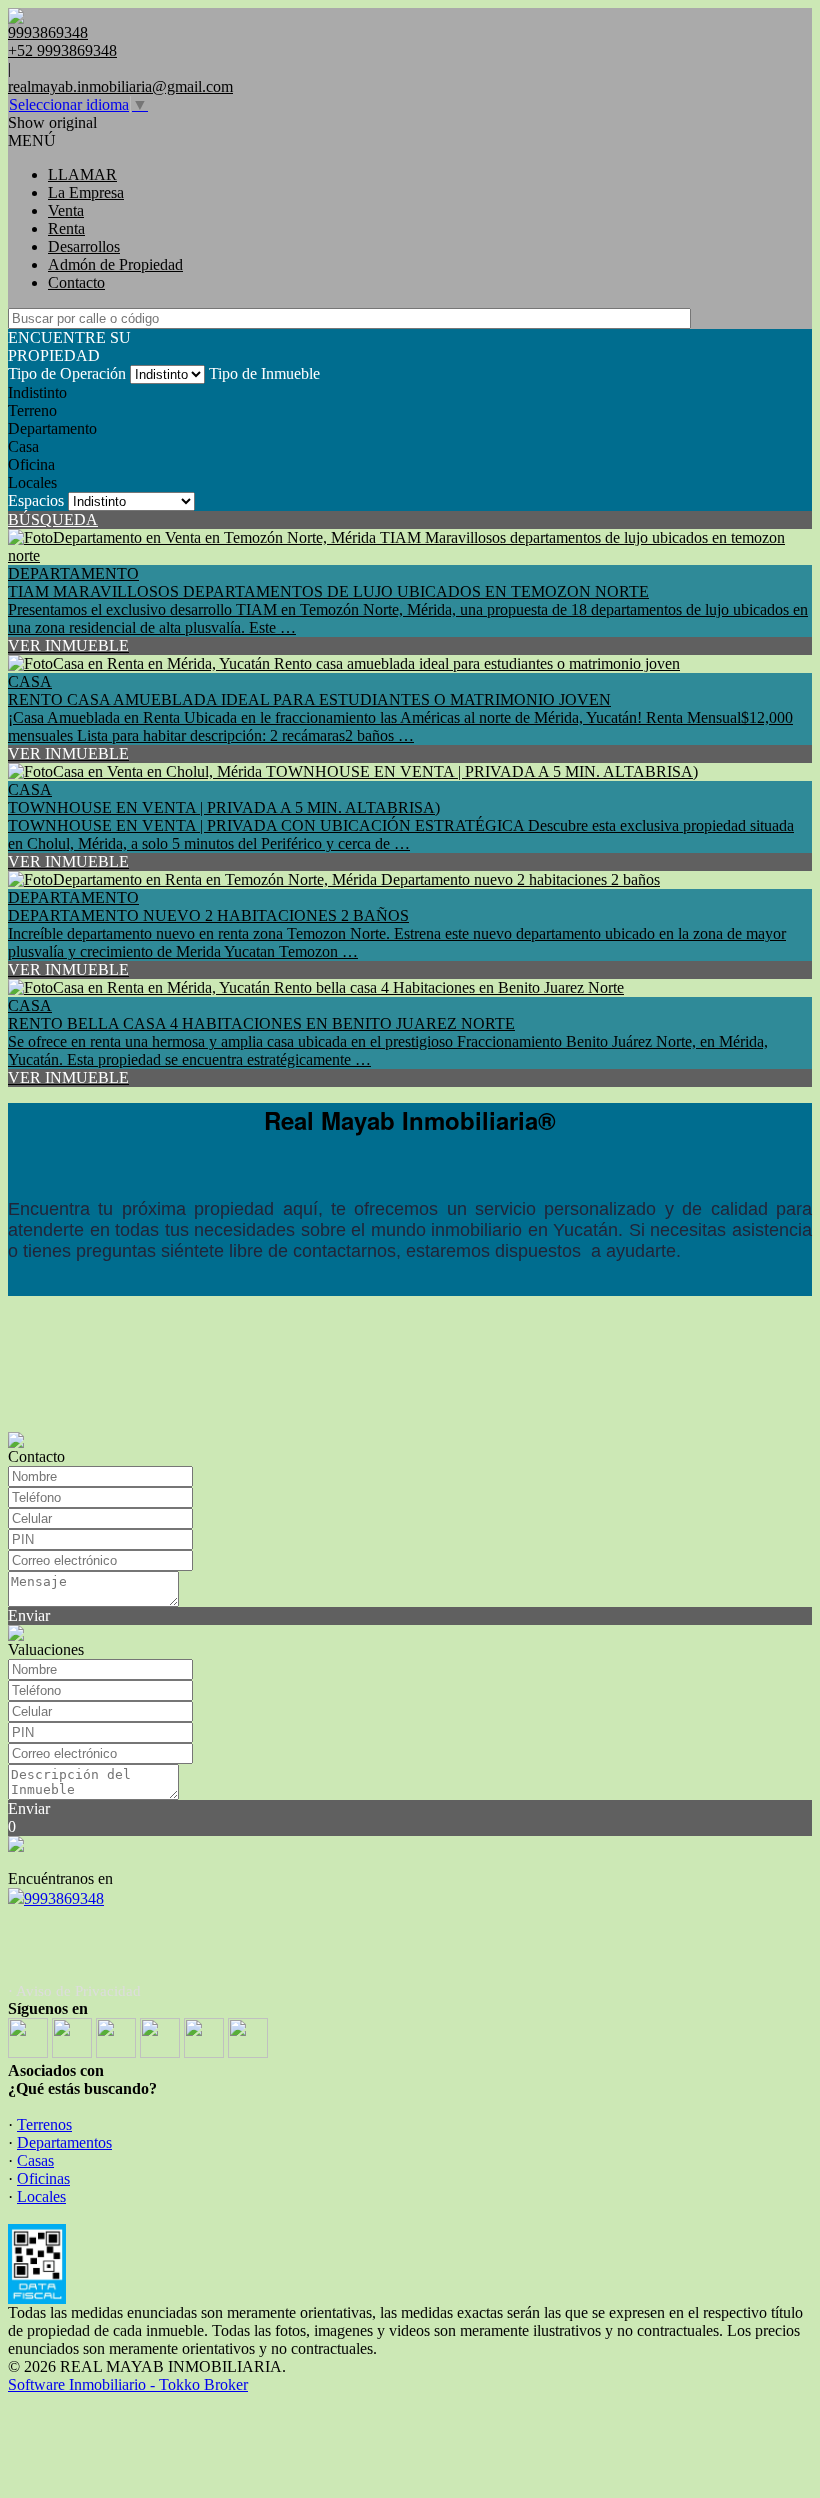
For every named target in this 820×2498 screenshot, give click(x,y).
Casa (23, 446)
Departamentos (64, 2142)
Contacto (76, 282)
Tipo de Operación (67, 373)
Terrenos (44, 2124)
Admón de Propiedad (115, 264)
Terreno (32, 410)
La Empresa (86, 192)
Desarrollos (84, 246)
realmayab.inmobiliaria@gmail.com (120, 86)
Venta (66, 210)
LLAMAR (82, 174)
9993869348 (64, 1898)
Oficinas (43, 2178)
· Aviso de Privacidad (74, 1991)
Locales (32, 482)
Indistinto (37, 392)
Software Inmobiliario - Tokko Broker (128, 2384)
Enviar (29, 1615)
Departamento (52, 428)
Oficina (31, 464)
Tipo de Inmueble (264, 373)
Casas (35, 2160)
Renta (66, 228)
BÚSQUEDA (53, 519)
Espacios (36, 500)
